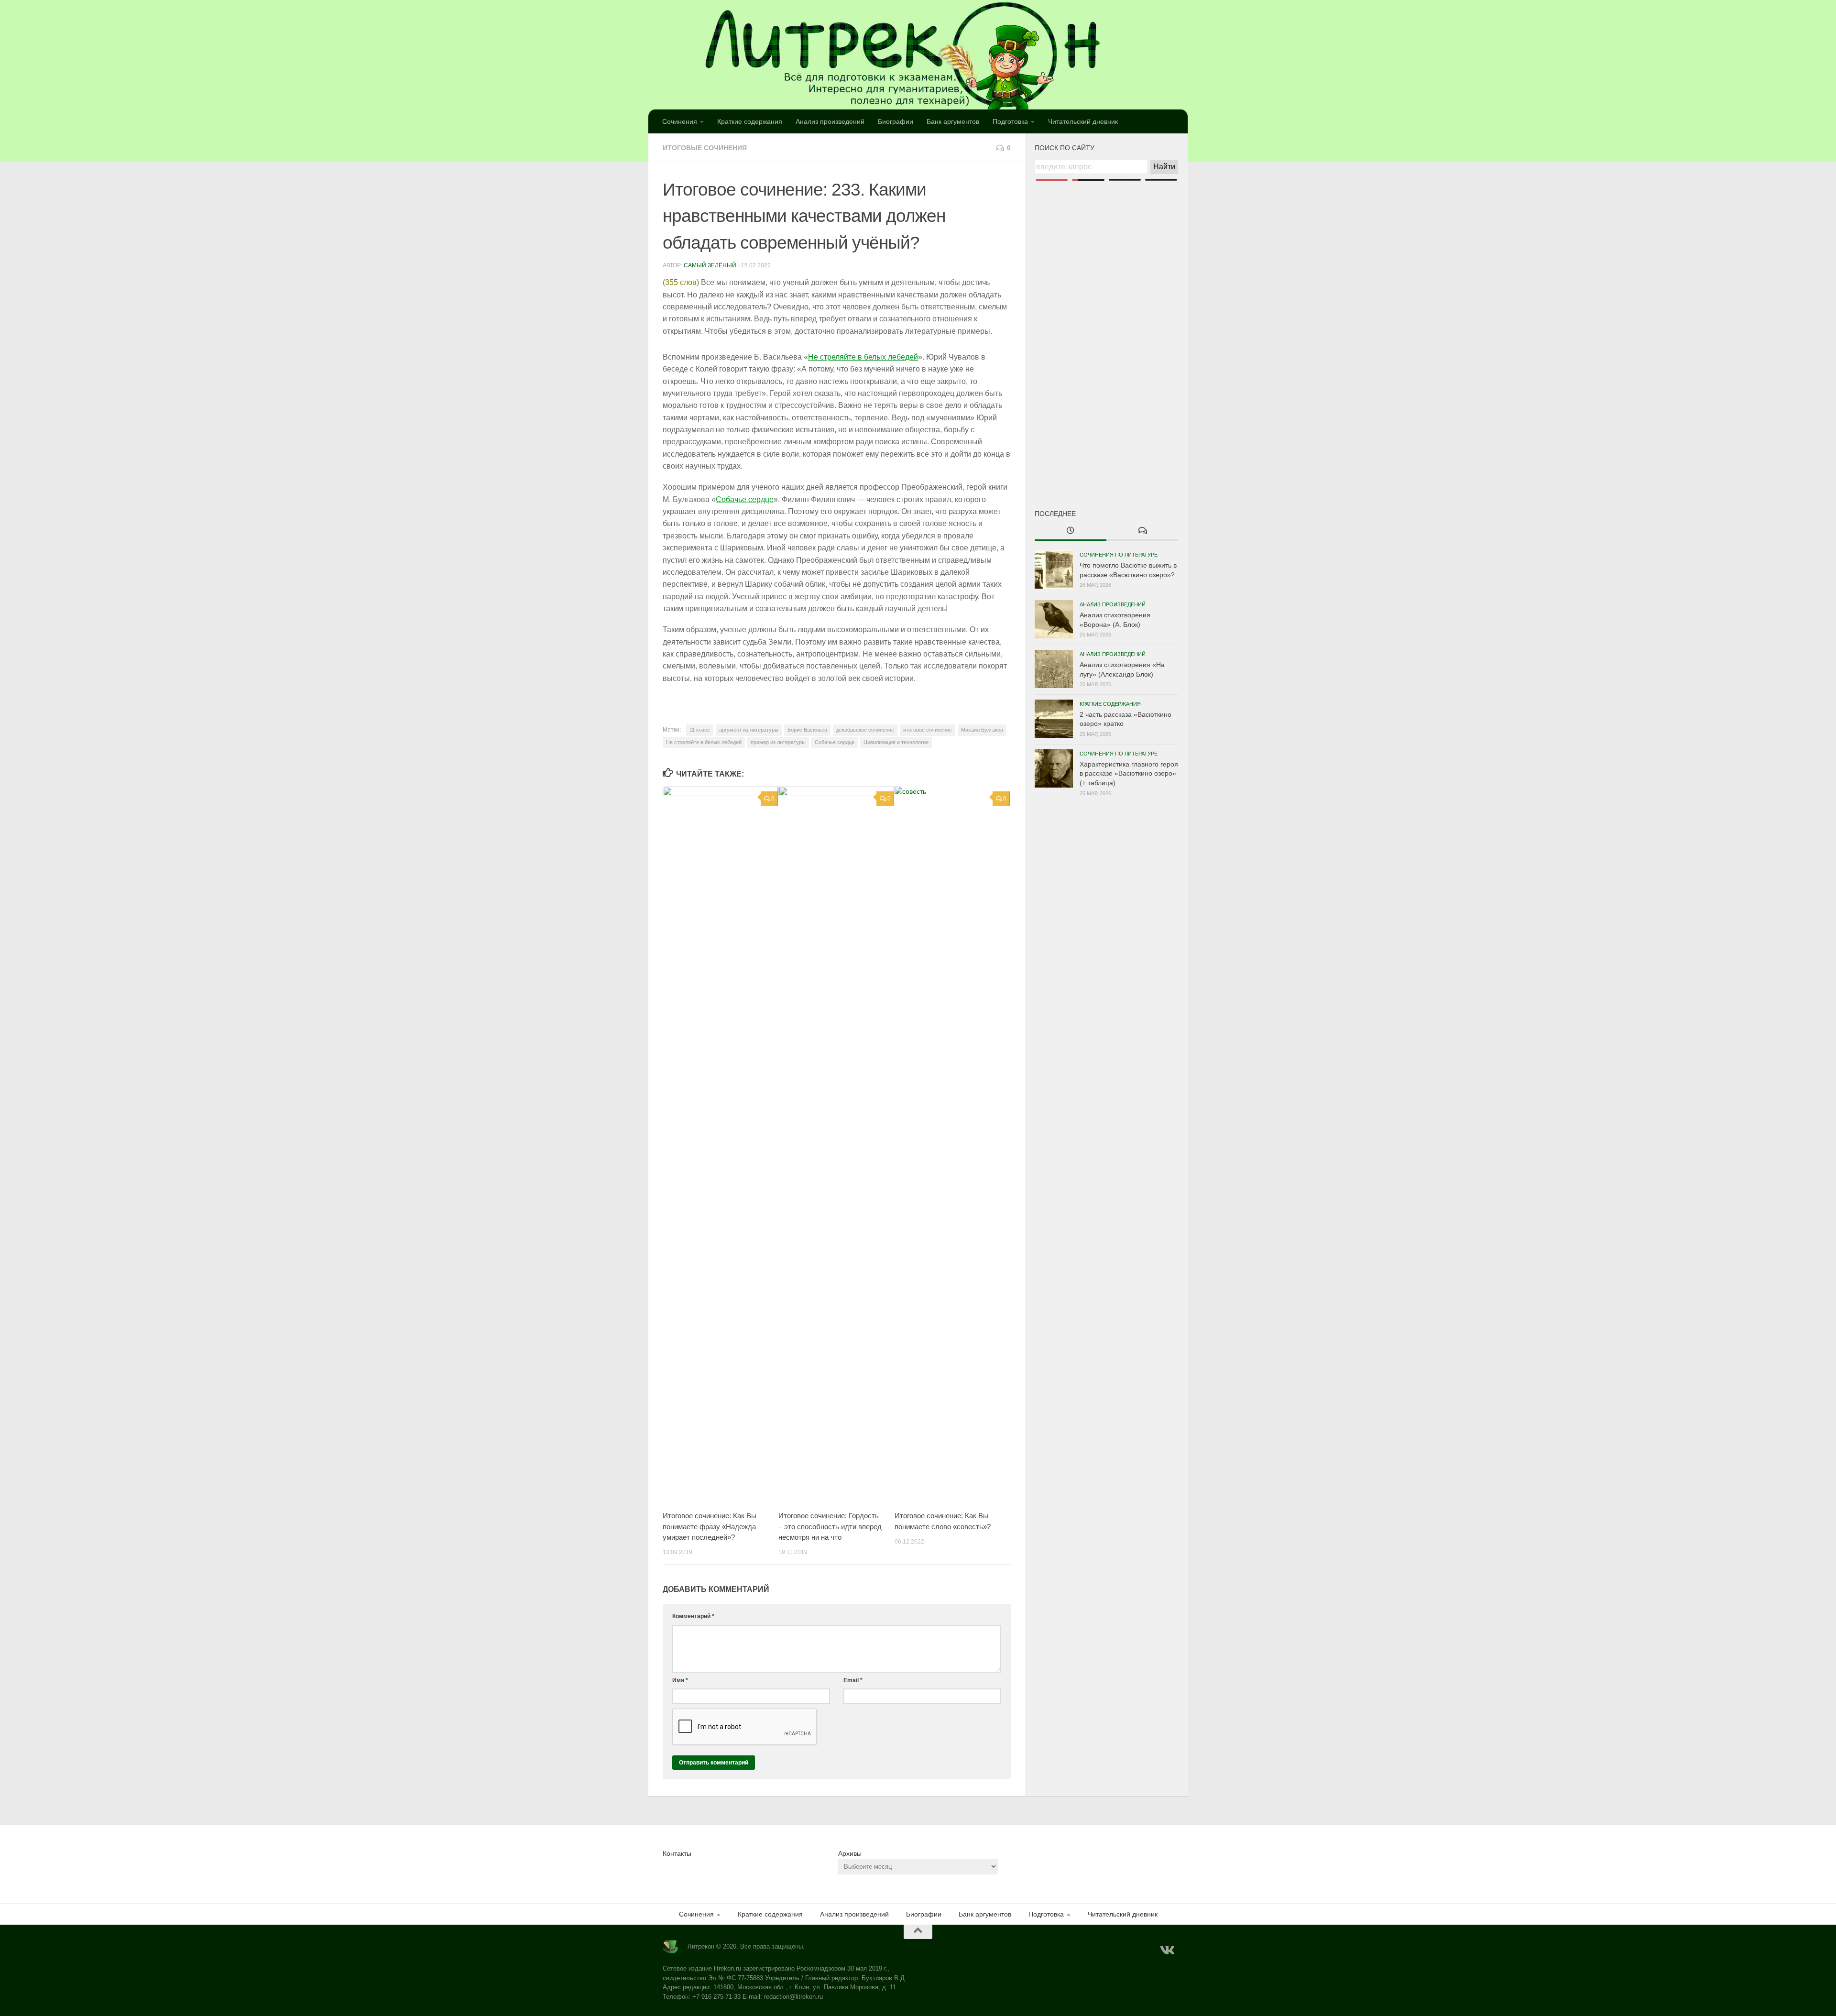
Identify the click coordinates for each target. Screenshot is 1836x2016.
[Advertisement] (1106, 329)
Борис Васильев (807, 730)
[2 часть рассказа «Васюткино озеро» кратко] (1054, 719)
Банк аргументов (953, 121)
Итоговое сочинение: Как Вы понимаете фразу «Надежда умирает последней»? (710, 1526)
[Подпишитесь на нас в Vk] (1167, 1950)
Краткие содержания (750, 121)
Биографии (896, 121)
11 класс (700, 730)
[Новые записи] (1071, 531)
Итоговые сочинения (705, 148)
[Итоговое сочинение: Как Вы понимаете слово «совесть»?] (952, 1145)
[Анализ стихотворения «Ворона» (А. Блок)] (1054, 619)
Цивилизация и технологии (896, 742)
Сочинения (680, 121)
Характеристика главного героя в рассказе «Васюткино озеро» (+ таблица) (1129, 773)
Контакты (677, 1853)
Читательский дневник (1083, 121)
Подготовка (1010, 121)
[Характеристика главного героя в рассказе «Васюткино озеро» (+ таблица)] (1054, 768)
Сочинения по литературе (1119, 555)
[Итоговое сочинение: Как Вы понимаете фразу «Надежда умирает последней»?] (720, 1145)
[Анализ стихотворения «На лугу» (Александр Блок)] (1054, 669)
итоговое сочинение (928, 730)
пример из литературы (778, 742)
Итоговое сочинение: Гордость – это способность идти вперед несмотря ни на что (830, 1526)
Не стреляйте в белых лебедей (863, 357)
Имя (680, 1680)
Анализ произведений (830, 121)
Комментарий (693, 1616)
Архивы (850, 1853)
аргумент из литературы (749, 730)
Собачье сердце (745, 499)
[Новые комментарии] (1142, 531)
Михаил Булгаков (982, 730)
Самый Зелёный (710, 265)
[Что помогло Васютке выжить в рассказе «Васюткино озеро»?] (1054, 570)
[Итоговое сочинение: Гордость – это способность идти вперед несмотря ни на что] (836, 1145)
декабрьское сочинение (865, 730)
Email (853, 1680)
